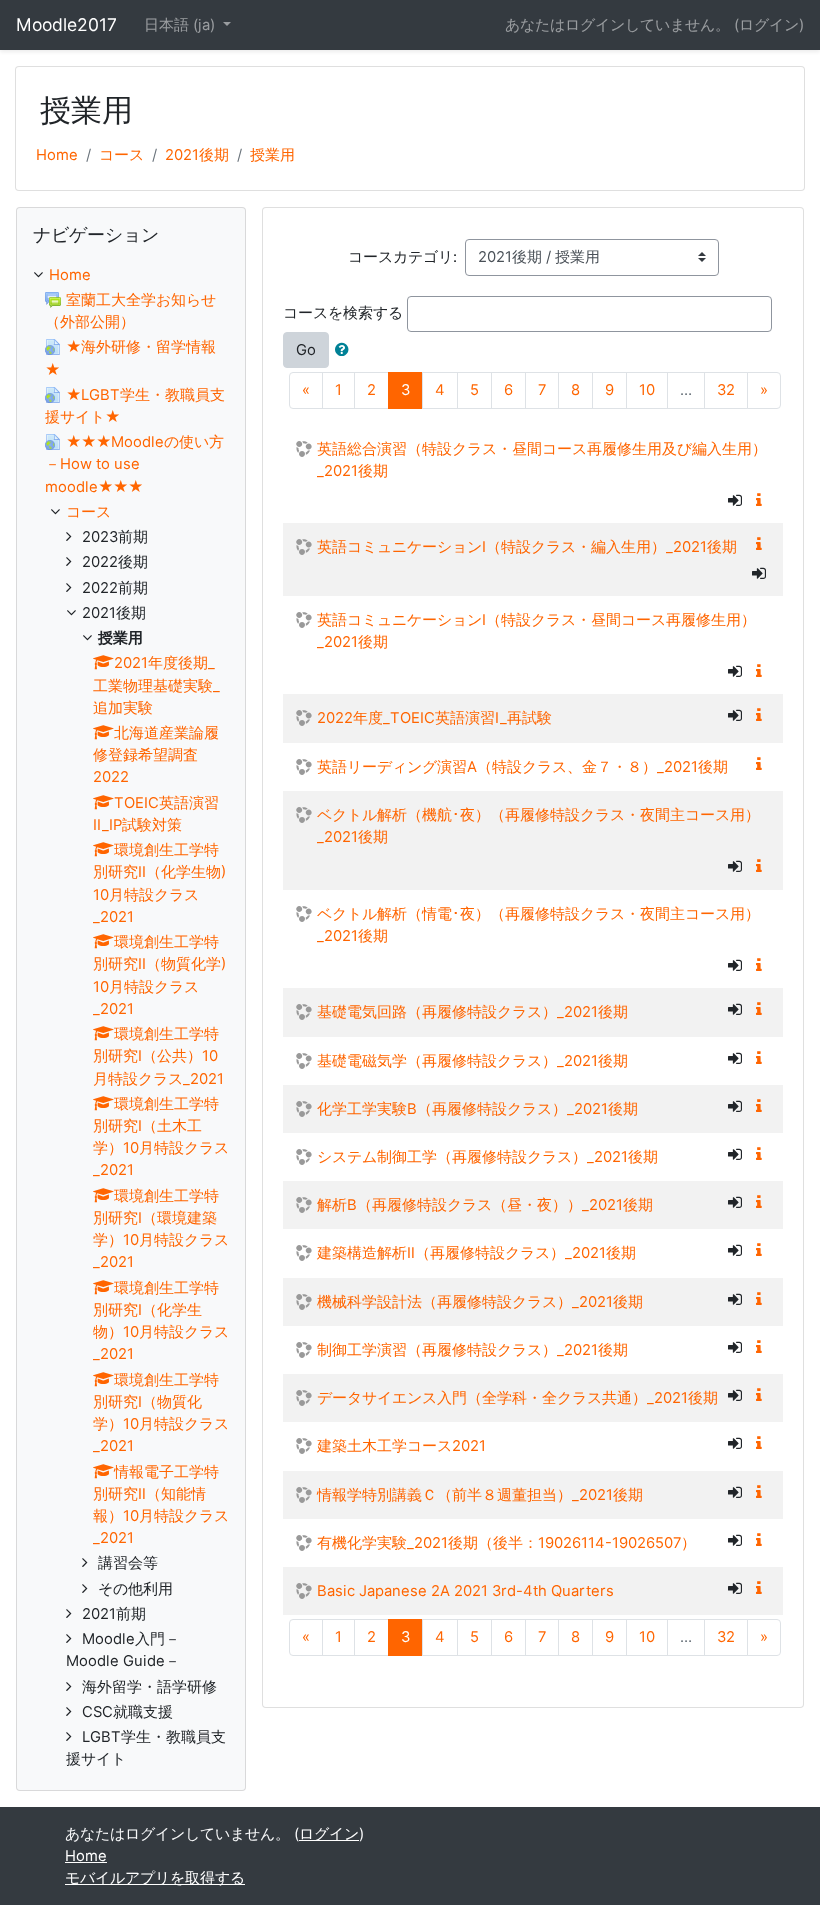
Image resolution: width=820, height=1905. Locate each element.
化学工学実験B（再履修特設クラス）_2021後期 (477, 1109)
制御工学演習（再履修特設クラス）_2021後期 (472, 1350)
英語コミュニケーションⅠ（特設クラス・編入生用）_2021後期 (527, 547)
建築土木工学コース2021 (401, 1446)
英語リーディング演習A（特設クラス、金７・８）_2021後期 (522, 767)
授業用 (272, 155)
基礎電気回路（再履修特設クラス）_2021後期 (472, 1012)
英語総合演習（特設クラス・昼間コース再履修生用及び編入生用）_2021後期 (542, 460)
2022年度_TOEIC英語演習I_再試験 (434, 718)
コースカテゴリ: (402, 257)
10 (647, 390)
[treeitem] (131, 275)
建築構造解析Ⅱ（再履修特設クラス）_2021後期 (476, 1253)
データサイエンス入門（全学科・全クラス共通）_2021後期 (517, 1398)
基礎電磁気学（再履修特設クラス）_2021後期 (472, 1061)
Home (57, 155)
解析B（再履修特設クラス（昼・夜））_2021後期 (485, 1205)
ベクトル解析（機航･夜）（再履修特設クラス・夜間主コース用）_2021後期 (538, 826)
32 (726, 390)
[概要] (763, 501)
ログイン (769, 25)
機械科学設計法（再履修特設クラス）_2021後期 (480, 1302)
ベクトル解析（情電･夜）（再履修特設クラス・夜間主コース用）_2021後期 (538, 925)
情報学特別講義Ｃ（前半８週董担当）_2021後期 (480, 1495)
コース (121, 155)
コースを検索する (343, 313)
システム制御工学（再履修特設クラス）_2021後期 (487, 1157)
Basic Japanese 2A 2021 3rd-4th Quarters (465, 1591)
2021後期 (197, 155)
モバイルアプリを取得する (155, 1878)
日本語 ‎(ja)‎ (181, 25)
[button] (346, 350)
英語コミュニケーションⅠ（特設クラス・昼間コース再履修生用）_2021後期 (536, 631)
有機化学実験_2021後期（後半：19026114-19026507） (506, 1543)
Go (306, 350)
